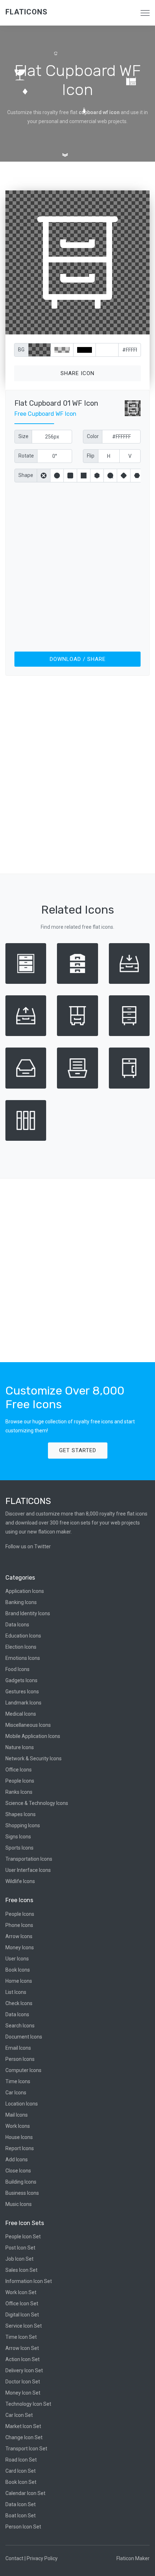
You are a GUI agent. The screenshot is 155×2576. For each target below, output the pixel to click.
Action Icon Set (23, 2359)
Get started (78, 1450)
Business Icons (22, 2193)
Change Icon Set (24, 2437)
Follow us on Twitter (28, 1546)
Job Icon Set (19, 2259)
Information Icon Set (29, 2281)
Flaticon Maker (133, 2558)
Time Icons (18, 2081)
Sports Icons (19, 1848)
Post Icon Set (20, 2248)
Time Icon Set (21, 2337)
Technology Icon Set (28, 2404)
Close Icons (18, 2171)
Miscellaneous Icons (28, 1725)
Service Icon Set (24, 2326)
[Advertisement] (77, 566)
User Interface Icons (28, 1870)
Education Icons (23, 1636)
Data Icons (17, 1625)
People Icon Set (23, 2237)
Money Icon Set (23, 2393)
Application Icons (25, 1591)
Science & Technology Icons (37, 1803)
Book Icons (18, 1970)
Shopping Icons (23, 1825)
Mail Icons (17, 2115)
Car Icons (16, 2093)
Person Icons (20, 2059)
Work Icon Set (21, 2292)
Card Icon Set (21, 2471)
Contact (14, 2558)
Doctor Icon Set (23, 2382)
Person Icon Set (23, 2527)
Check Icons (19, 2003)
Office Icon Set (22, 2303)
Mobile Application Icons (33, 1736)
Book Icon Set (21, 2482)
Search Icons (20, 2026)
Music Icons (19, 2204)
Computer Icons (23, 2070)
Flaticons (26, 12)
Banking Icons (21, 1602)
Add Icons (17, 2160)
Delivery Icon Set (24, 2370)
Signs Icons (18, 1837)
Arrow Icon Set (22, 2348)
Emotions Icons (23, 1658)
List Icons (16, 1992)
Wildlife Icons (20, 1881)
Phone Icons (19, 1925)
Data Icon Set (21, 2504)
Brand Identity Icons (28, 1613)
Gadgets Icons (21, 1680)
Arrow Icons (19, 1936)
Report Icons (20, 2148)
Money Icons (20, 1947)
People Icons (20, 1781)
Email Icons (18, 2048)
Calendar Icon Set (25, 2493)
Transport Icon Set (26, 2449)
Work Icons (18, 2126)
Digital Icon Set (22, 2315)
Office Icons (19, 1770)
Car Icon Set (19, 2415)
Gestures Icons (22, 1692)
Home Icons (19, 1981)
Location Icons (22, 2104)
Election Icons (21, 1647)
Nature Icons (20, 1747)
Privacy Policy (42, 2558)
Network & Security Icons (34, 1758)
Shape (26, 475)
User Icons (17, 1959)
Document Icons (24, 2037)
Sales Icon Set (21, 2270)
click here (111, 327)
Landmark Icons (23, 1703)
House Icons (19, 2137)
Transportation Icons (29, 1859)
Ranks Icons (19, 1792)
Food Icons (17, 1669)
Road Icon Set (21, 2460)
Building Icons (21, 2182)
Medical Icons (21, 1714)
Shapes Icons (21, 1814)
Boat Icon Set (21, 2516)
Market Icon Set (23, 2426)
